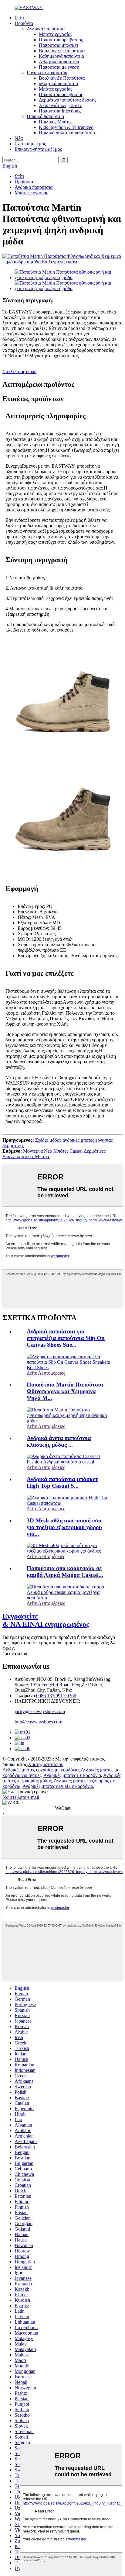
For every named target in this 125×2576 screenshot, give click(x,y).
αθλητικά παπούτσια (58, 83)
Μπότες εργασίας (56, 34)
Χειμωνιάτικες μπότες (60, 105)
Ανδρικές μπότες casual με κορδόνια (58, 1786)
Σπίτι (19, 18)
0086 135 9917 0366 (56, 1696)
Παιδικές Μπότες (56, 122)
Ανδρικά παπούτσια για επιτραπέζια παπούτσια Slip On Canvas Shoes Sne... (66, 1338)
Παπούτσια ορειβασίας (61, 40)
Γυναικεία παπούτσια (47, 73)
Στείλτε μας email (19, 371)
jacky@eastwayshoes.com (40, 1711)
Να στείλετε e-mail (21, 1797)
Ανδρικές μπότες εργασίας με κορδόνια (41, 1770)
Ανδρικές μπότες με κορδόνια (72, 1775)
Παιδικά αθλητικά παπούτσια (67, 133)
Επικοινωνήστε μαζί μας (38, 149)
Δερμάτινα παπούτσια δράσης (68, 100)
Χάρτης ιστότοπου (46, 1764)
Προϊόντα (24, 23)
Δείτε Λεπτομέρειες (46, 1373)
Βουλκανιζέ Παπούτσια (62, 51)
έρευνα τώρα (15, 1654)
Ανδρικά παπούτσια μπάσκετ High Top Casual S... (62, 1482)
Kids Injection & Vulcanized (66, 127)
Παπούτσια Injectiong (60, 111)
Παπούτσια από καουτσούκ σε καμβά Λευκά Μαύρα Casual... (65, 1572)
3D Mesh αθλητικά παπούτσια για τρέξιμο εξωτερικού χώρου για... (64, 1527)
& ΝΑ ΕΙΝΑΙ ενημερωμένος (46, 1620)
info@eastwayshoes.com (38, 1722)
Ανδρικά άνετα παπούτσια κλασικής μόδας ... (59, 1441)
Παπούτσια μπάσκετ (59, 45)
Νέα (19, 138)
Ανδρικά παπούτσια (46, 29)
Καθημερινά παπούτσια (61, 56)
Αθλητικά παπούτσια (59, 62)
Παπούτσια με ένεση (59, 67)
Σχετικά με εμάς (30, 144)
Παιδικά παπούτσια (45, 116)
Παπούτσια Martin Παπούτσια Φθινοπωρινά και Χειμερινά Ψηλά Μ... (65, 1391)
